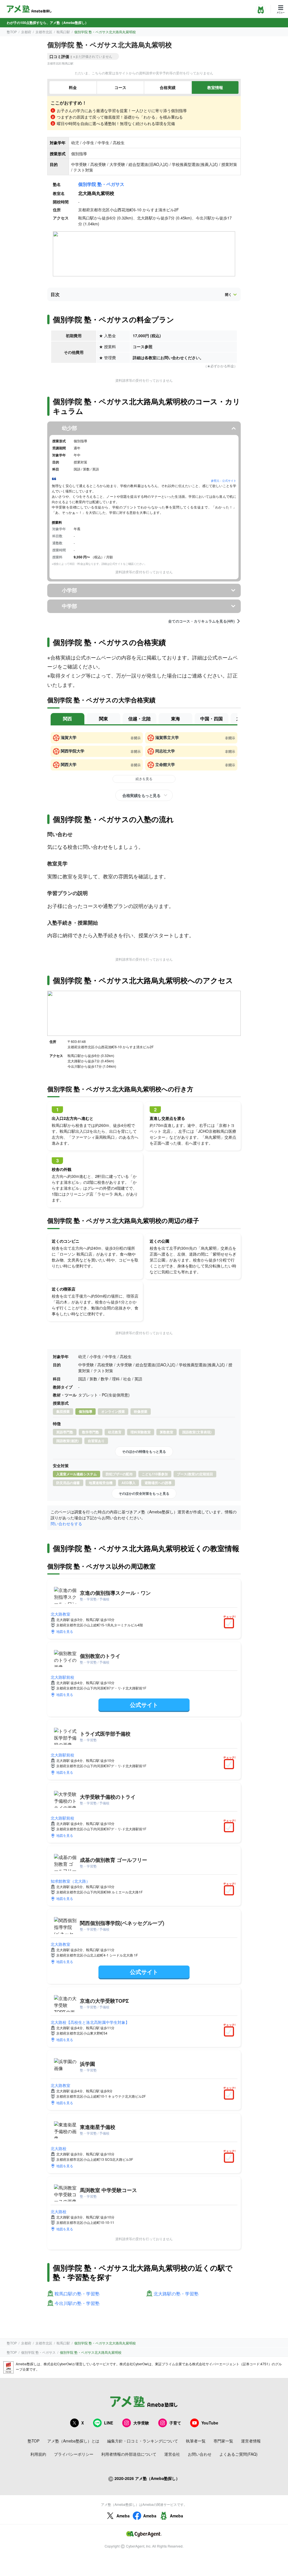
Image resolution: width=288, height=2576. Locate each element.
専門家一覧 (223, 2441)
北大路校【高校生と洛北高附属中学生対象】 (90, 2022)
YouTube (210, 2423)
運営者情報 (251, 2441)
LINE (109, 2423)
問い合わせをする (66, 1524)
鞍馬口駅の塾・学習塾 (77, 2294)
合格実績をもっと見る (141, 795)
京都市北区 (44, 32)
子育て (175, 2423)
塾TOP (12, 32)
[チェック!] (230, 1624)
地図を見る (65, 1631)
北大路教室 (60, 1614)
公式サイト (144, 1705)
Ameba (123, 2516)
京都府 (26, 32)
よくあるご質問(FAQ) (238, 2454)
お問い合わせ (200, 2454)
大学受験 (141, 2423)
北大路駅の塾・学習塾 (176, 2294)
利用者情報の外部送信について (129, 2454)
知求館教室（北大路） (70, 1881)
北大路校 (58, 2148)
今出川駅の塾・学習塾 (77, 2303)
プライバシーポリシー (74, 2454)
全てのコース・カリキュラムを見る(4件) (201, 621)
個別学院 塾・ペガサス (101, 184)
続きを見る (144, 779)
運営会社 (172, 2454)
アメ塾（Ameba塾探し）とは (73, 2441)
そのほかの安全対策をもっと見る (144, 1493)
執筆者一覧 (196, 2441)
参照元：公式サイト (224, 481)
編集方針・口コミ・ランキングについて (143, 2441)
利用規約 (38, 2454)
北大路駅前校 (62, 1677)
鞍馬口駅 (63, 32)
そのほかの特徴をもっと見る (144, 1451)
